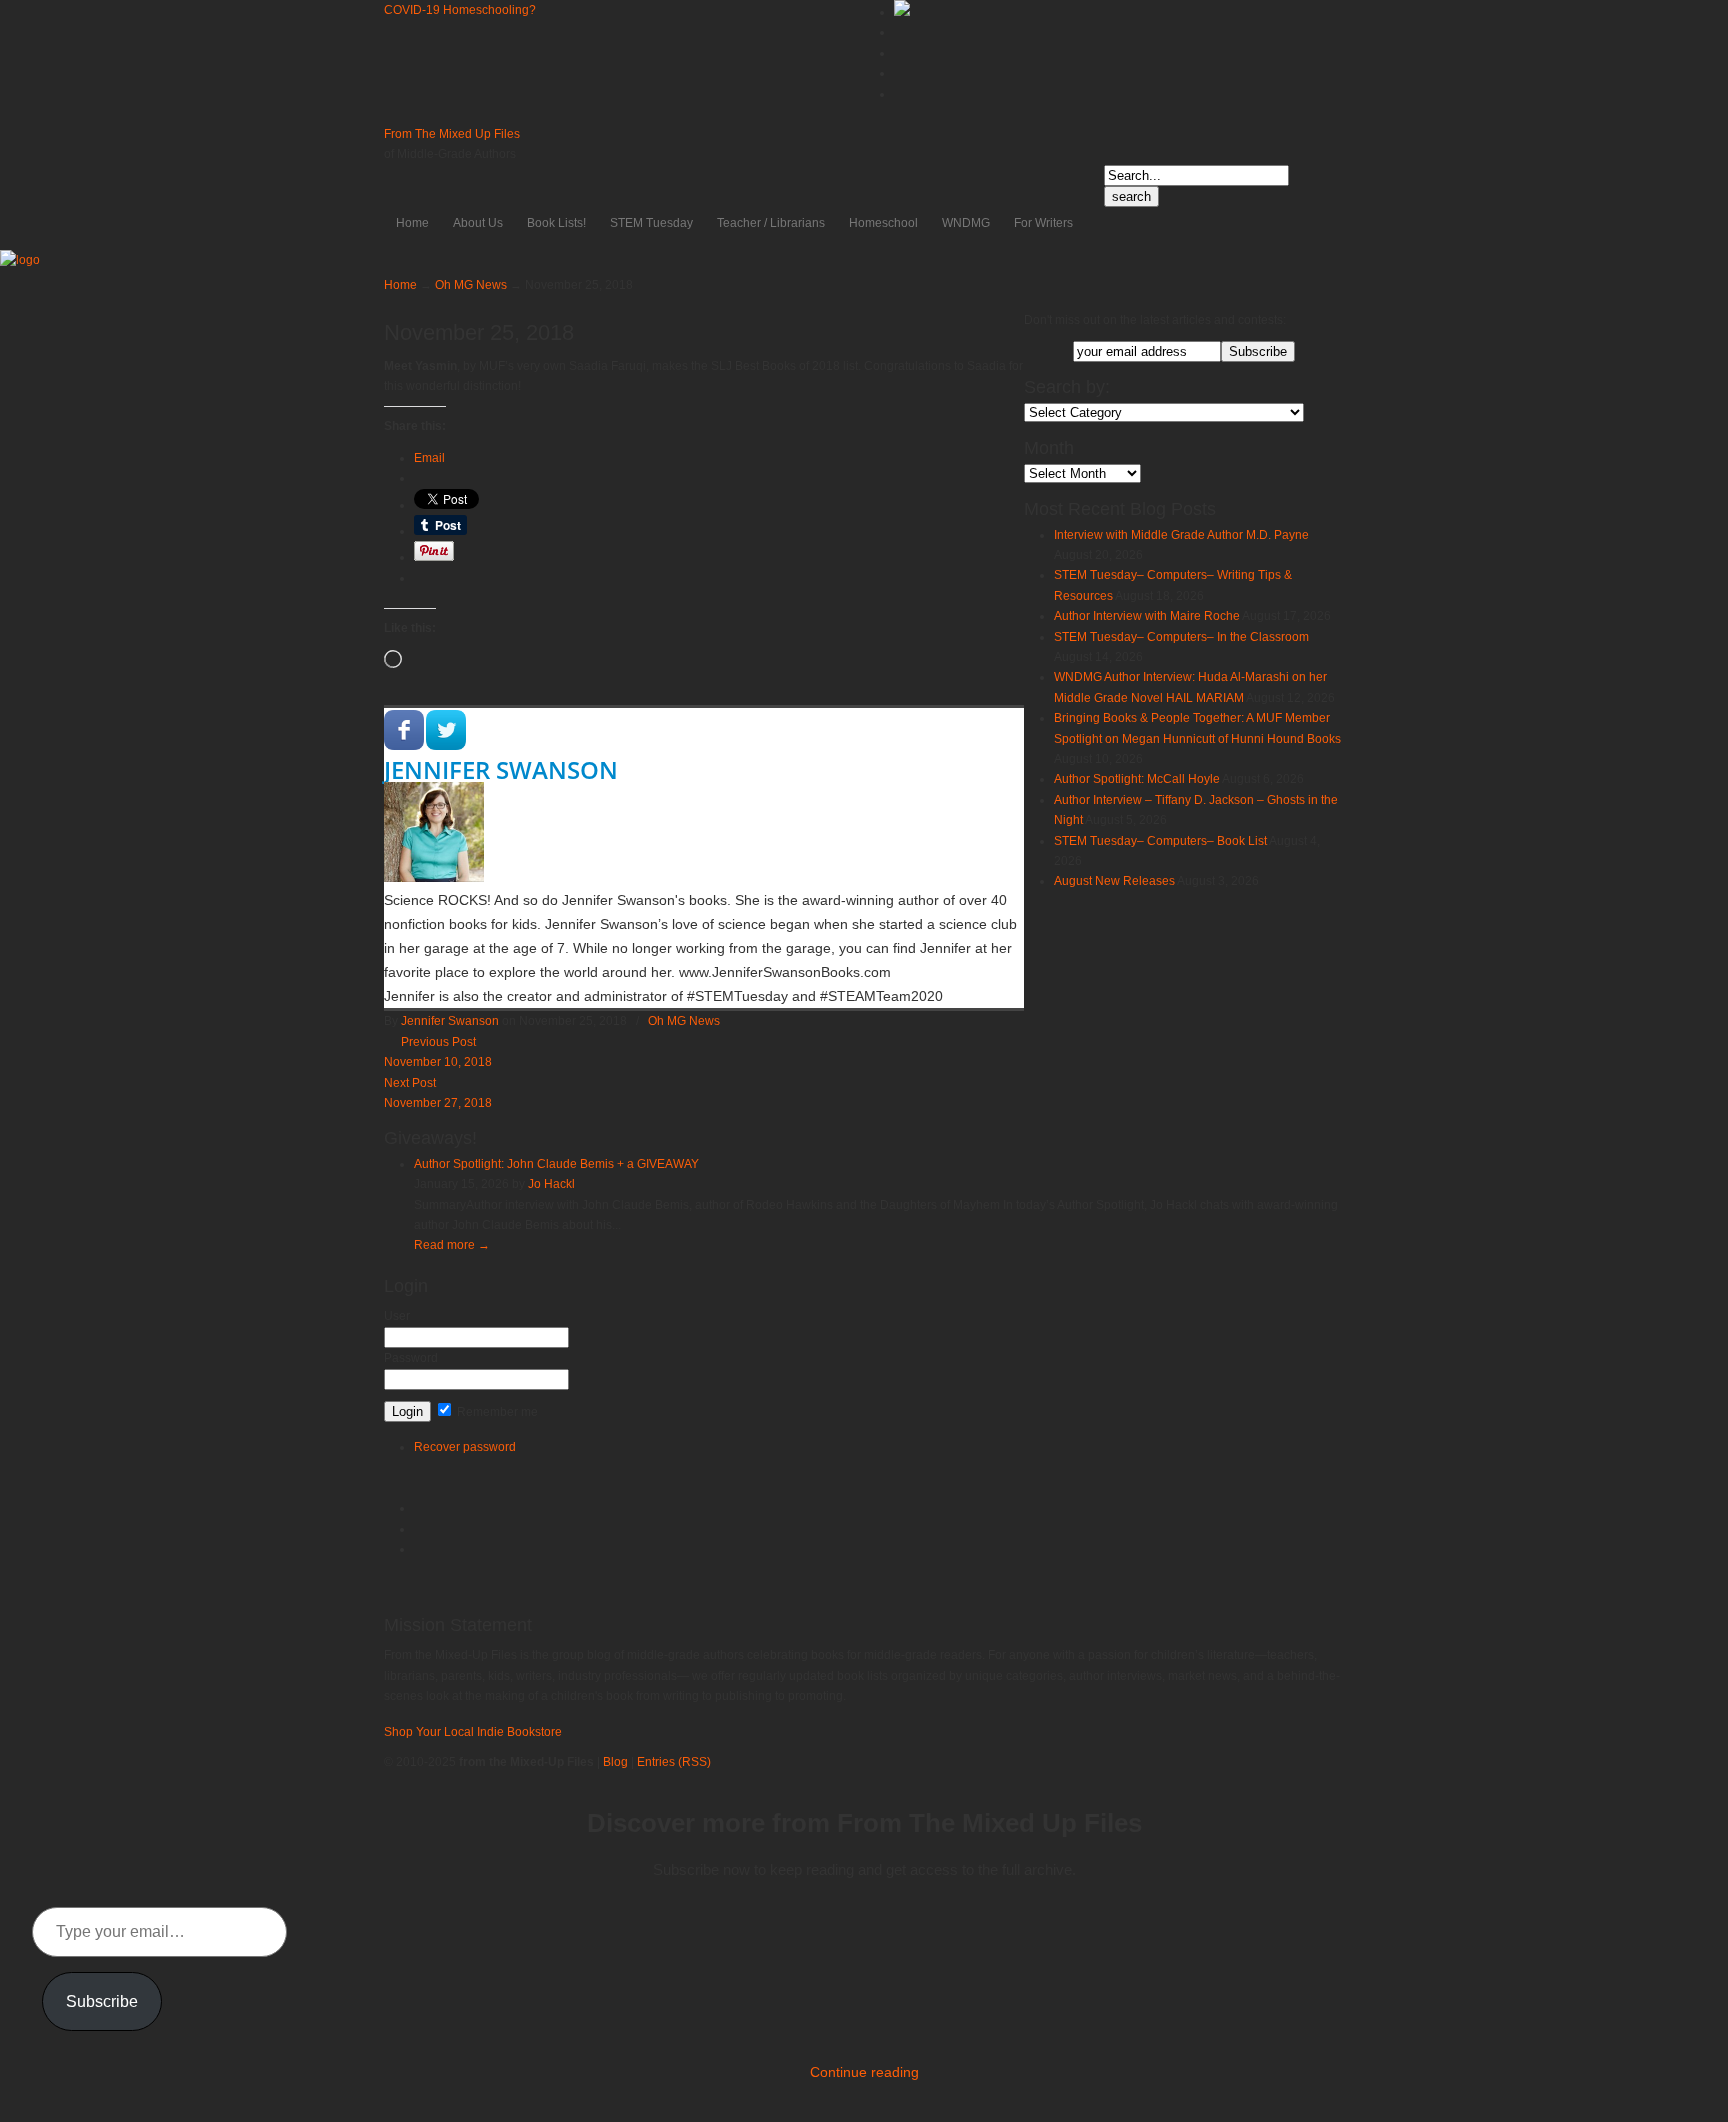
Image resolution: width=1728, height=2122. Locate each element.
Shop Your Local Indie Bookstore (473, 1732)
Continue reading (864, 2072)
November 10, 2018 (438, 1062)
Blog (615, 1762)
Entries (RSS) (674, 1762)
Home (400, 285)
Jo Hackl (551, 1184)
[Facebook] (898, 53)
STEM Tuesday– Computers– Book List (1160, 841)
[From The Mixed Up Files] (20, 260)
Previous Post (435, 1042)
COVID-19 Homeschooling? (460, 10)
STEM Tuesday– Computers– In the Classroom (1181, 637)
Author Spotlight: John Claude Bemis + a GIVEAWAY (556, 1164)
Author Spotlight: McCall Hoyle (1137, 779)
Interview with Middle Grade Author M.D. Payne (1181, 535)
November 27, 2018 (438, 1103)
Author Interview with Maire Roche (1147, 616)
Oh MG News (471, 285)
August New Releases (1114, 881)
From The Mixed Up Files (452, 134)
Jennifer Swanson (501, 769)
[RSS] (898, 94)
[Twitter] (898, 32)
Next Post (413, 1083)
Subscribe (102, 2001)
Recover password (465, 1447)
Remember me (496, 1412)
